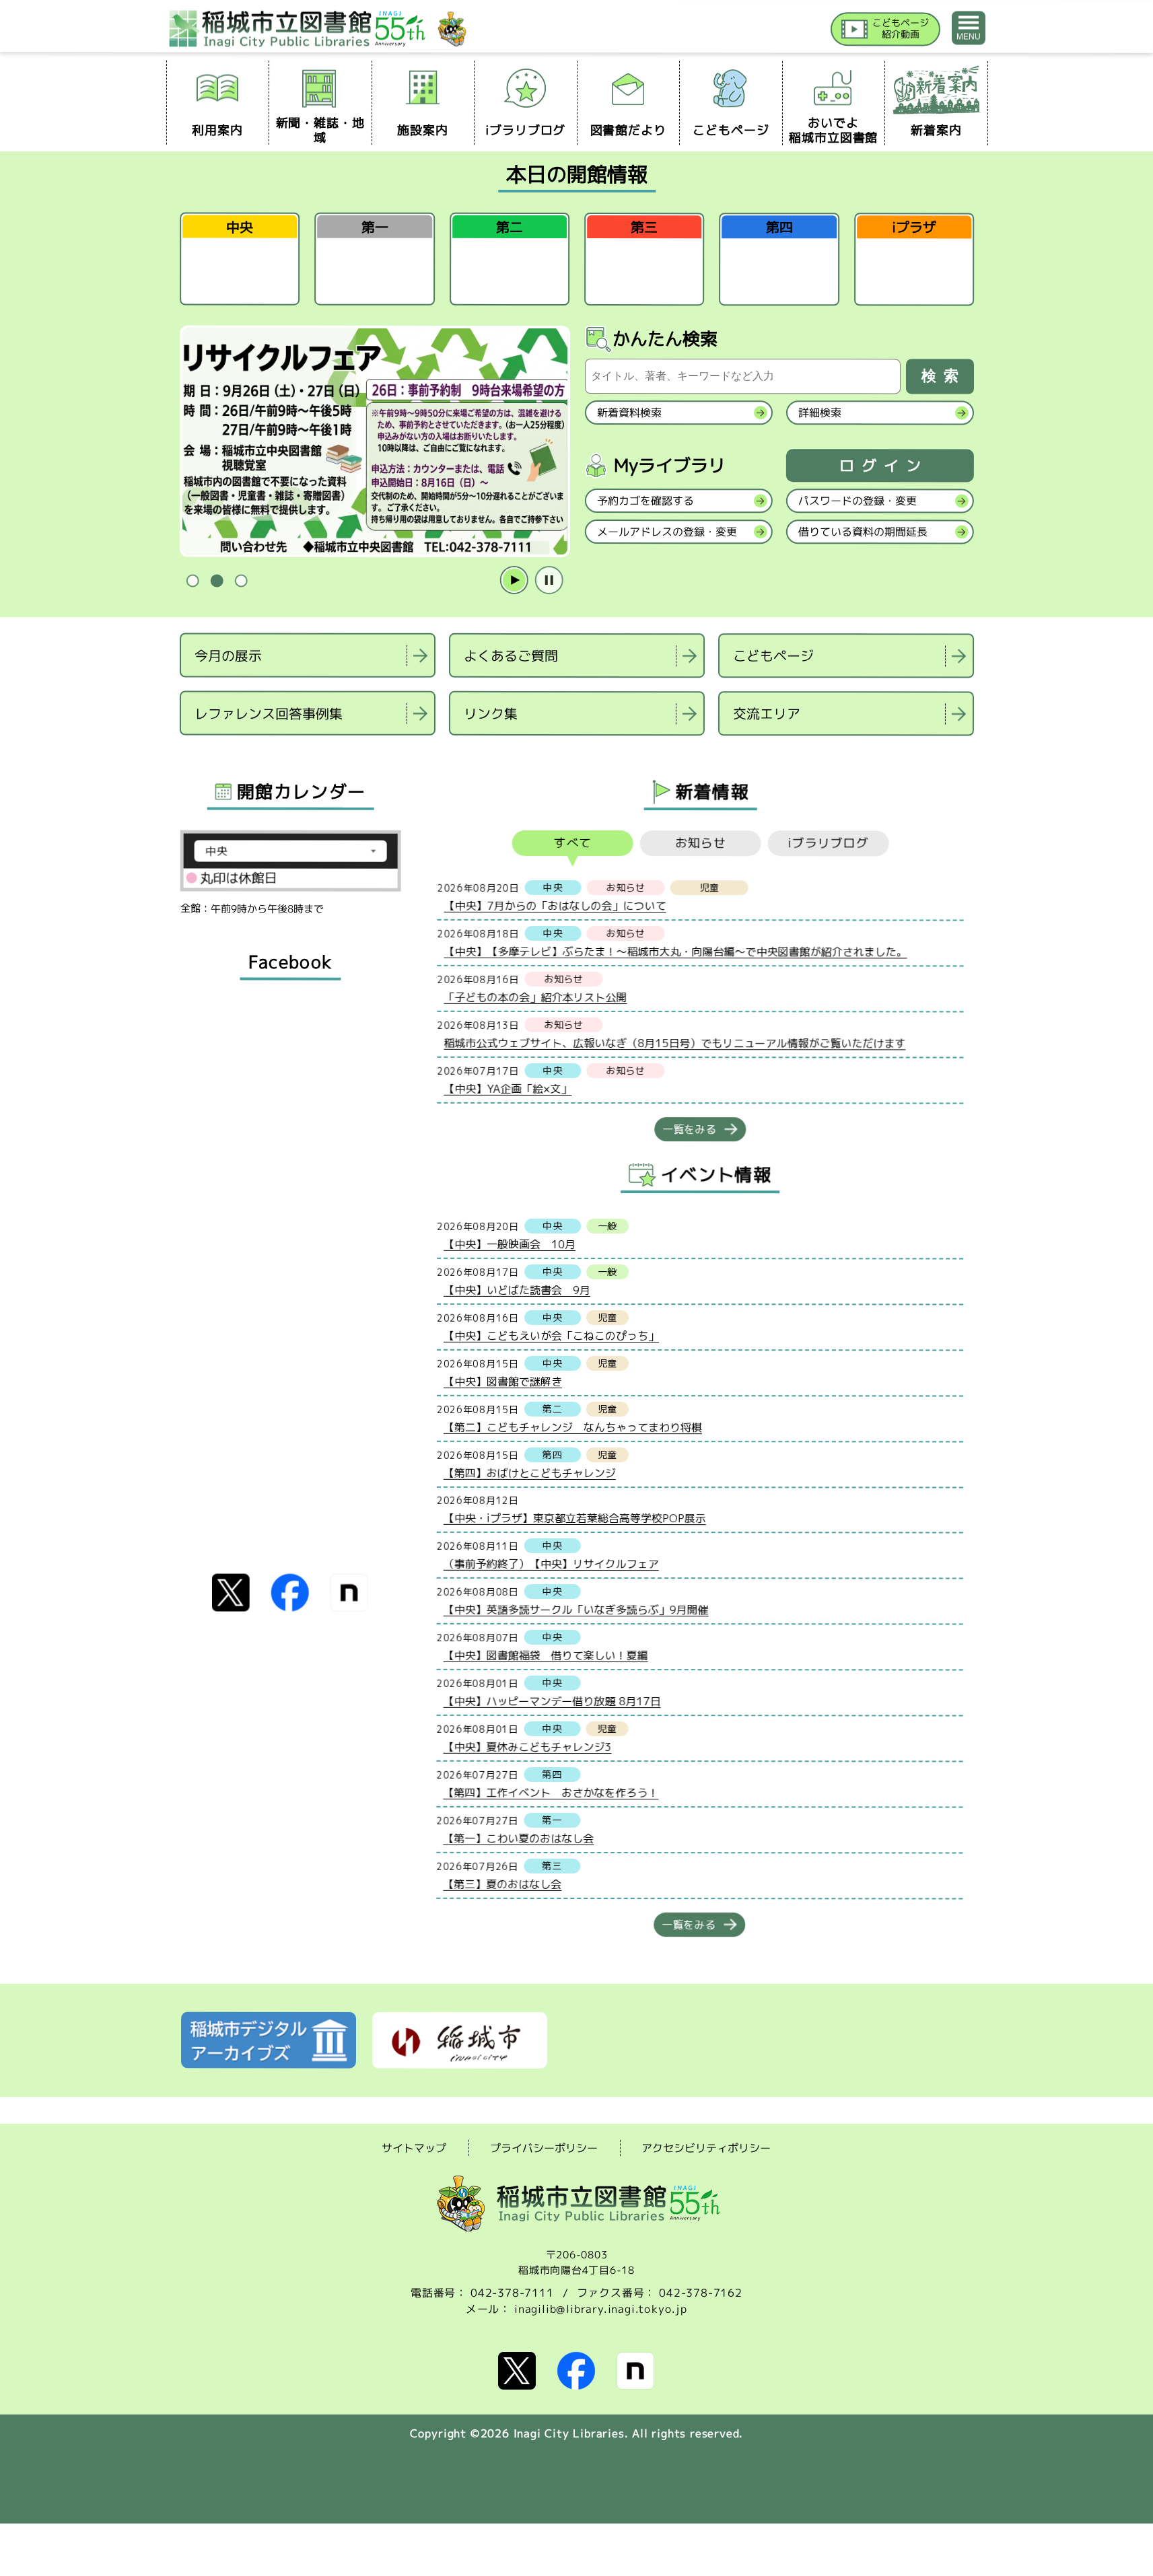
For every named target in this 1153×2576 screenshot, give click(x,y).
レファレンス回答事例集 (268, 713)
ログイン (883, 466)
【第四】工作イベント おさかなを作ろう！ (551, 1792)
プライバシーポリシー (544, 2148)
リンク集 (490, 713)
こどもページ (773, 655)
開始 (514, 581)
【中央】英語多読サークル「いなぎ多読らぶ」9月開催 (575, 1609)
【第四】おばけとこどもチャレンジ (529, 1472)
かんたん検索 (665, 338)
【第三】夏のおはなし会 (502, 1884)
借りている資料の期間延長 (862, 532)
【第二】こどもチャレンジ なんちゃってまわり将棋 (572, 1427)
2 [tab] (217, 581)
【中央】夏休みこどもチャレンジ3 (527, 1746)
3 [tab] (241, 581)
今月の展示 (228, 655)
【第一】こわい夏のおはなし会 (518, 1838)
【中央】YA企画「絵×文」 (508, 1088)
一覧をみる (689, 1129)
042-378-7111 (512, 2293)
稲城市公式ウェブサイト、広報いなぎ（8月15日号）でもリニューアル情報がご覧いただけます (674, 1043)
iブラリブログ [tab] (828, 843)
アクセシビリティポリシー (706, 2148)
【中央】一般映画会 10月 (510, 1244)
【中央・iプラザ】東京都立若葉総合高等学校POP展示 (574, 1517)
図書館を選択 (181, 753)
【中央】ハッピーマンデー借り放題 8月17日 (552, 1701)
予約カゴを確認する (645, 501)
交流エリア (766, 713)
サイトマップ (414, 2147)
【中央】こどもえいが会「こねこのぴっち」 (551, 1335)
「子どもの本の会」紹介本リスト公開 (535, 997)
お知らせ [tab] (700, 843)
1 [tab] (193, 581)
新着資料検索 (629, 413)
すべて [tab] (572, 843)
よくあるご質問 (511, 655)
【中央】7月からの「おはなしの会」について (555, 905)
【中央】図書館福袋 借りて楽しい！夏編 (545, 1655)
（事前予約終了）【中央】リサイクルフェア (551, 1563)
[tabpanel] (374, 442)
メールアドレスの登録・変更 (666, 532)
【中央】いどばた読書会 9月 (517, 1289)
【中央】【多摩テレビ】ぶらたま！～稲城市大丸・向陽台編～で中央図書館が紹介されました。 (675, 951)
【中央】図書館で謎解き (502, 1381)
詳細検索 (819, 413)
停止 (549, 581)
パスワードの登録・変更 (857, 501)
